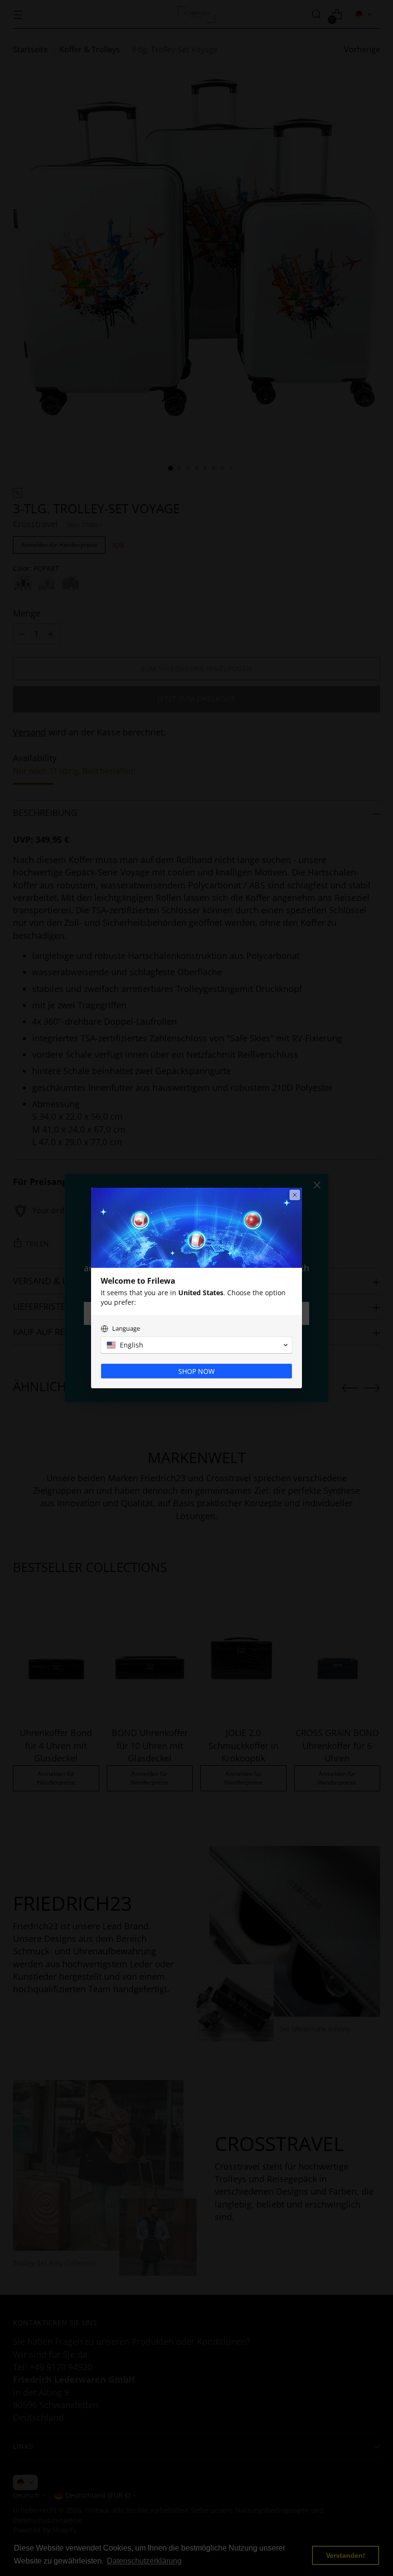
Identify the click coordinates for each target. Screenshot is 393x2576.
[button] (196, 1345)
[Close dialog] (295, 1195)
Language (126, 1329)
